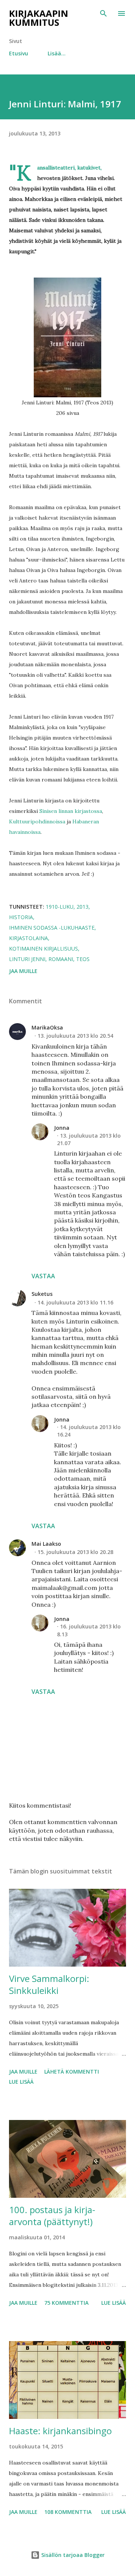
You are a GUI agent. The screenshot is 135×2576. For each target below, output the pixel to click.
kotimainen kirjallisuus (43, 949)
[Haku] (103, 13)
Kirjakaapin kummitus (39, 18)
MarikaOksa (47, 1027)
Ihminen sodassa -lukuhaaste (52, 928)
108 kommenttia (68, 2512)
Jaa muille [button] (23, 971)
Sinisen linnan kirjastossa (71, 811)
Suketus (42, 1294)
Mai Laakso (46, 1544)
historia (21, 917)
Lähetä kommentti (72, 2072)
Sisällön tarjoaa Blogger (72, 2555)
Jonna (62, 1128)
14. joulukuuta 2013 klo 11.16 (75, 1302)
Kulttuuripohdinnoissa (37, 822)
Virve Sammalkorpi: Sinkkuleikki (49, 1984)
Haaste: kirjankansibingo (60, 2431)
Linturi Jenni (27, 959)
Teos (83, 959)
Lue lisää (21, 2082)
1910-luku (60, 907)
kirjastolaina (28, 938)
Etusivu (19, 53)
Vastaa (43, 1276)
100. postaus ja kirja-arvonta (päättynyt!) (52, 2216)
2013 (82, 907)
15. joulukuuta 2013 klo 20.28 (75, 1552)
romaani (61, 959)
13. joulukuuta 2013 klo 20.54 (75, 1036)
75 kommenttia (66, 2303)
